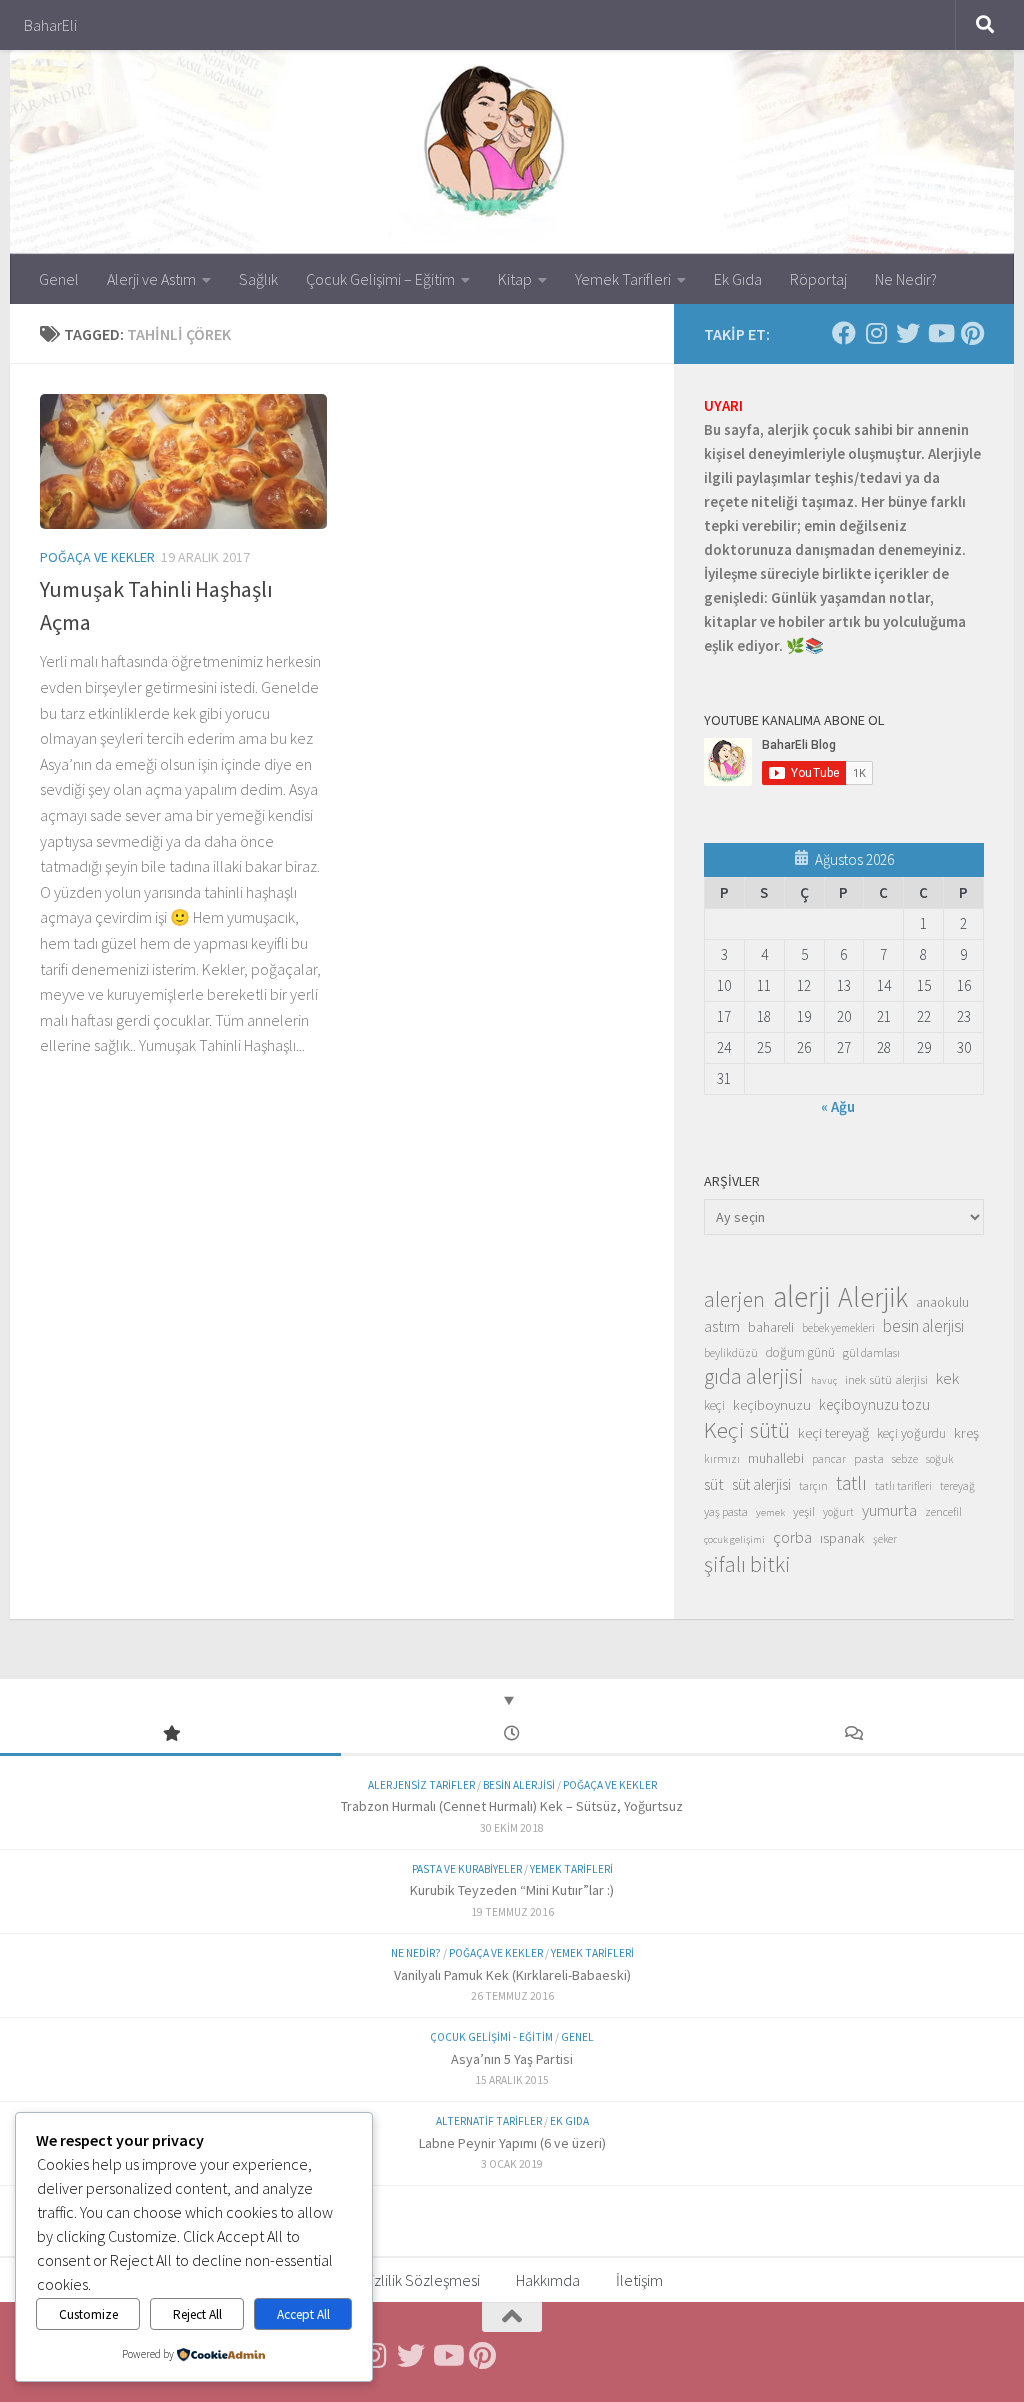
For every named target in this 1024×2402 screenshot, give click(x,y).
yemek (770, 1512)
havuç (824, 1380)
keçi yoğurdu (911, 1433)
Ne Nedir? (906, 279)
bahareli (771, 1327)
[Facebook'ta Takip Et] (844, 333)
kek (947, 1378)
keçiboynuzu (772, 1404)
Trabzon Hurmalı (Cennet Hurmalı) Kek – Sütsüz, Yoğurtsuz (512, 1806)
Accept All (303, 2314)
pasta (869, 1458)
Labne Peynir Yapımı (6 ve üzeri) (512, 2143)
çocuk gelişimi (734, 1539)
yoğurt (838, 1512)
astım (722, 1326)
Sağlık (258, 279)
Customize (88, 2314)
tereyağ (957, 1486)
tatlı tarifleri (903, 1486)
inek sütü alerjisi (886, 1379)
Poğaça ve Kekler (97, 557)
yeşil (804, 1511)
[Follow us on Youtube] (940, 333)
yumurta (889, 1510)
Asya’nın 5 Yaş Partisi (512, 2059)
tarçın (813, 1486)
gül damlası (871, 1352)
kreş (966, 1432)
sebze (905, 1458)
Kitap (515, 279)
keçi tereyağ (833, 1432)
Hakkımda (548, 2280)
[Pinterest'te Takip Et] (972, 333)
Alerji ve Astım (151, 279)
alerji (801, 1297)
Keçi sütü (747, 1430)
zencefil (943, 1511)
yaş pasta (726, 1511)
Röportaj (818, 279)
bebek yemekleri (838, 1328)
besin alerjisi (923, 1326)
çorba (792, 1537)
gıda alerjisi (753, 1377)
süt (714, 1484)
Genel (59, 279)
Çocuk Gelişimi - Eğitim (491, 2037)
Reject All (197, 2314)
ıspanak (842, 1538)
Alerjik (873, 1298)
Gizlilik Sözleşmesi (420, 2280)
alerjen (734, 1300)
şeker (885, 1539)
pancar (829, 1459)
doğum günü (800, 1352)
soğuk (939, 1459)
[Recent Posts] (511, 1734)
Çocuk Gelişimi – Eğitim (380, 279)
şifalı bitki (747, 1564)
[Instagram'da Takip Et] (876, 333)
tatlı (851, 1483)
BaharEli (50, 25)
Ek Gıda (738, 279)
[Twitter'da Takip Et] (908, 333)
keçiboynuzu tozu (874, 1404)
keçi (714, 1405)
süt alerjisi (761, 1484)
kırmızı (722, 1458)
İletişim (639, 2280)
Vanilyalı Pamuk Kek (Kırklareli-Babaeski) (512, 1975)
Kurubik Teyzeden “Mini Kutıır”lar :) (512, 1890)
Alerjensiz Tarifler (421, 1785)
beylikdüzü (731, 1352)
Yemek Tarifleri (623, 279)
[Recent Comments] (853, 1734)
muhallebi (776, 1458)
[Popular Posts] (170, 1734)
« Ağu (838, 1106)
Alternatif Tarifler (489, 2121)
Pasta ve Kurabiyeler (467, 1869)
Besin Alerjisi (519, 1785)
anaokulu (942, 1302)
